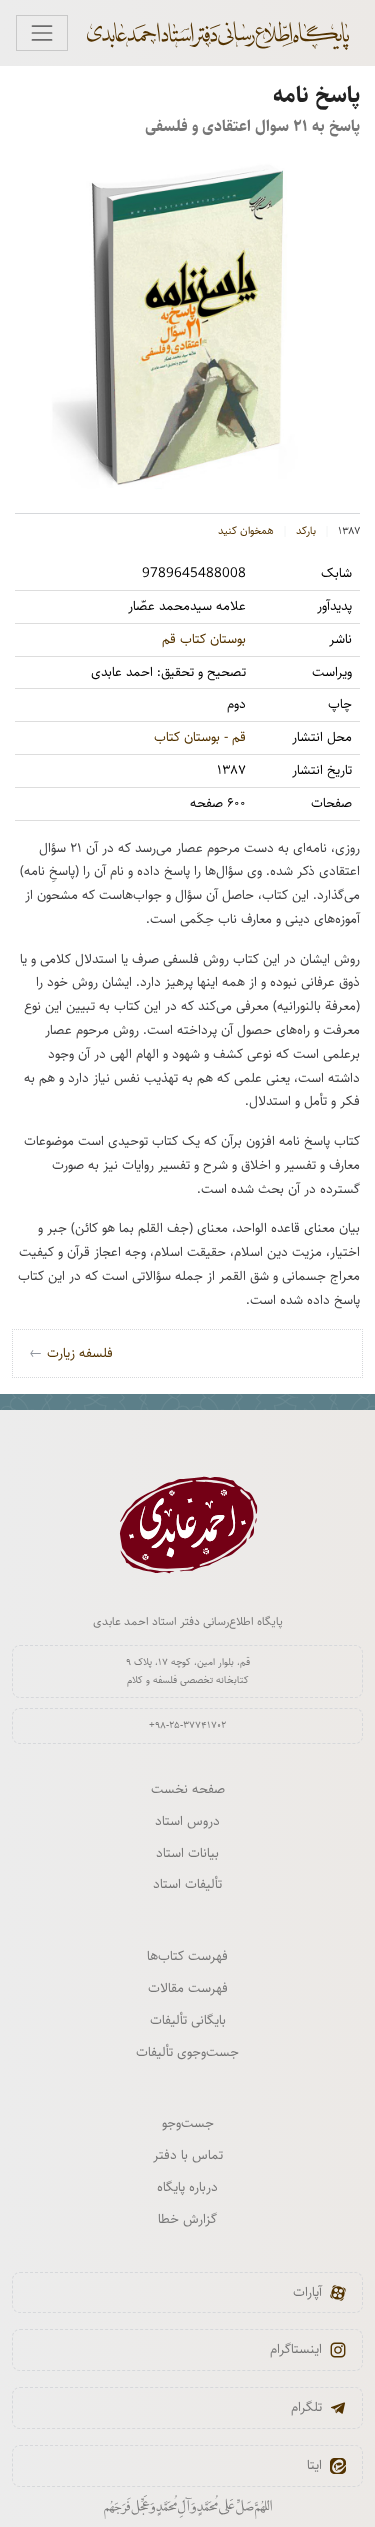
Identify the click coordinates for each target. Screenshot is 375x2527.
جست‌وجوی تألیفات (187, 2052)
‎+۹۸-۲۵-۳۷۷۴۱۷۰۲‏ (187, 1725)
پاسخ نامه (316, 95)
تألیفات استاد (187, 1884)
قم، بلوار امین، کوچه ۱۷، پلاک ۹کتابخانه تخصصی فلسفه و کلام (188, 1670)
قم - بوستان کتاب (200, 737)
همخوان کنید (246, 531)
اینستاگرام (296, 2349)
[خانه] (228, 33)
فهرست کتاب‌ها (187, 1956)
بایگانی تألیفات (188, 2020)
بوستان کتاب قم (204, 639)
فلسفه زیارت (71, 1353)
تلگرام (306, 2407)
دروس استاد (187, 1821)
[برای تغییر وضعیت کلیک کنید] (42, 33)
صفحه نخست (188, 1789)
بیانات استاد (187, 1853)
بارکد (306, 531)
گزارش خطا (187, 2219)
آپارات (307, 2292)
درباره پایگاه (187, 2187)
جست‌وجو (188, 2123)
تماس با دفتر (188, 2155)
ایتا (314, 2465)
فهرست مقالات (188, 1988)
